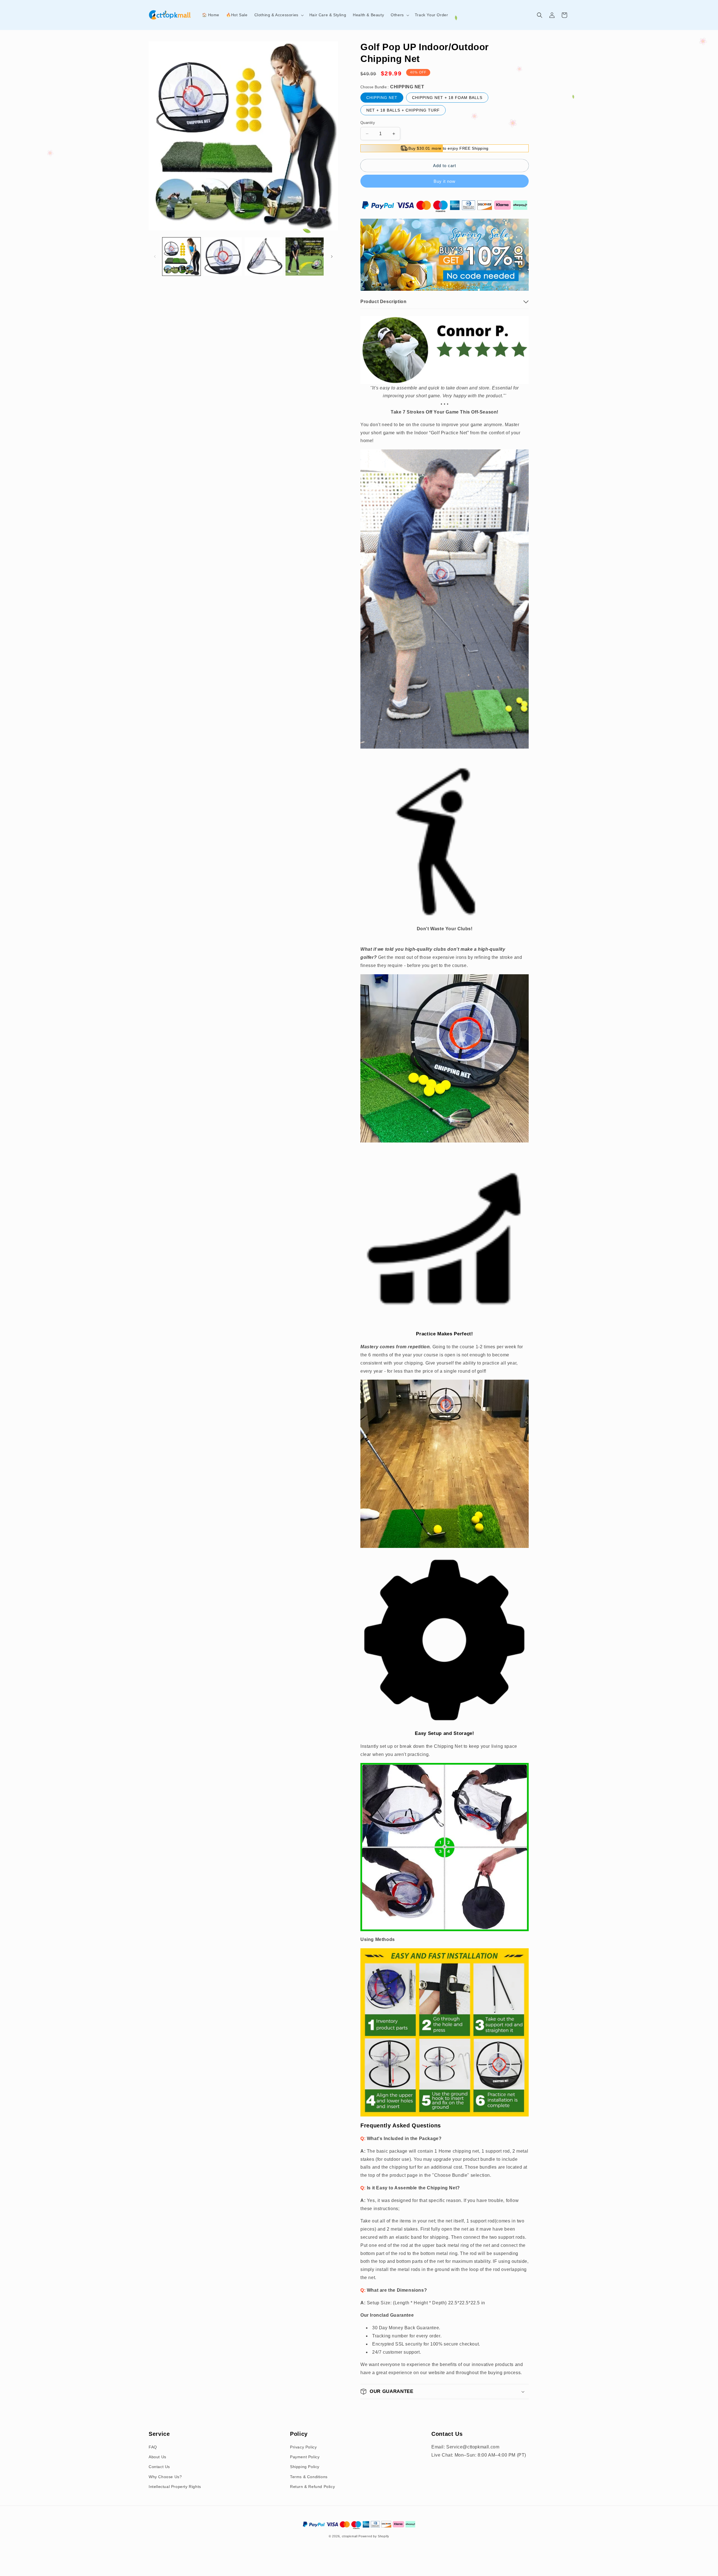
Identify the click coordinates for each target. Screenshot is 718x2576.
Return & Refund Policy (312, 2487)
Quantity (368, 123)
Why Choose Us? (165, 2477)
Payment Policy (305, 2457)
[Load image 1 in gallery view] (181, 257)
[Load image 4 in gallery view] (305, 257)
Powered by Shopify (374, 2536)
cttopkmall (350, 2536)
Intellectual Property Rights (175, 2487)
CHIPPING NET (382, 98)
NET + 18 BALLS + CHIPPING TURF (403, 110)
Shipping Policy (305, 2467)
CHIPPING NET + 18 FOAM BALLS (447, 98)
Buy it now (445, 181)
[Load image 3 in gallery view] (264, 257)
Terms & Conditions (309, 2477)
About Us (157, 2457)
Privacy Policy (303, 2447)
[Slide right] (332, 257)
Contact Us (159, 2467)
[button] (279, 15)
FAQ (153, 2447)
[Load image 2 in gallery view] (222, 257)
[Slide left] (155, 257)
